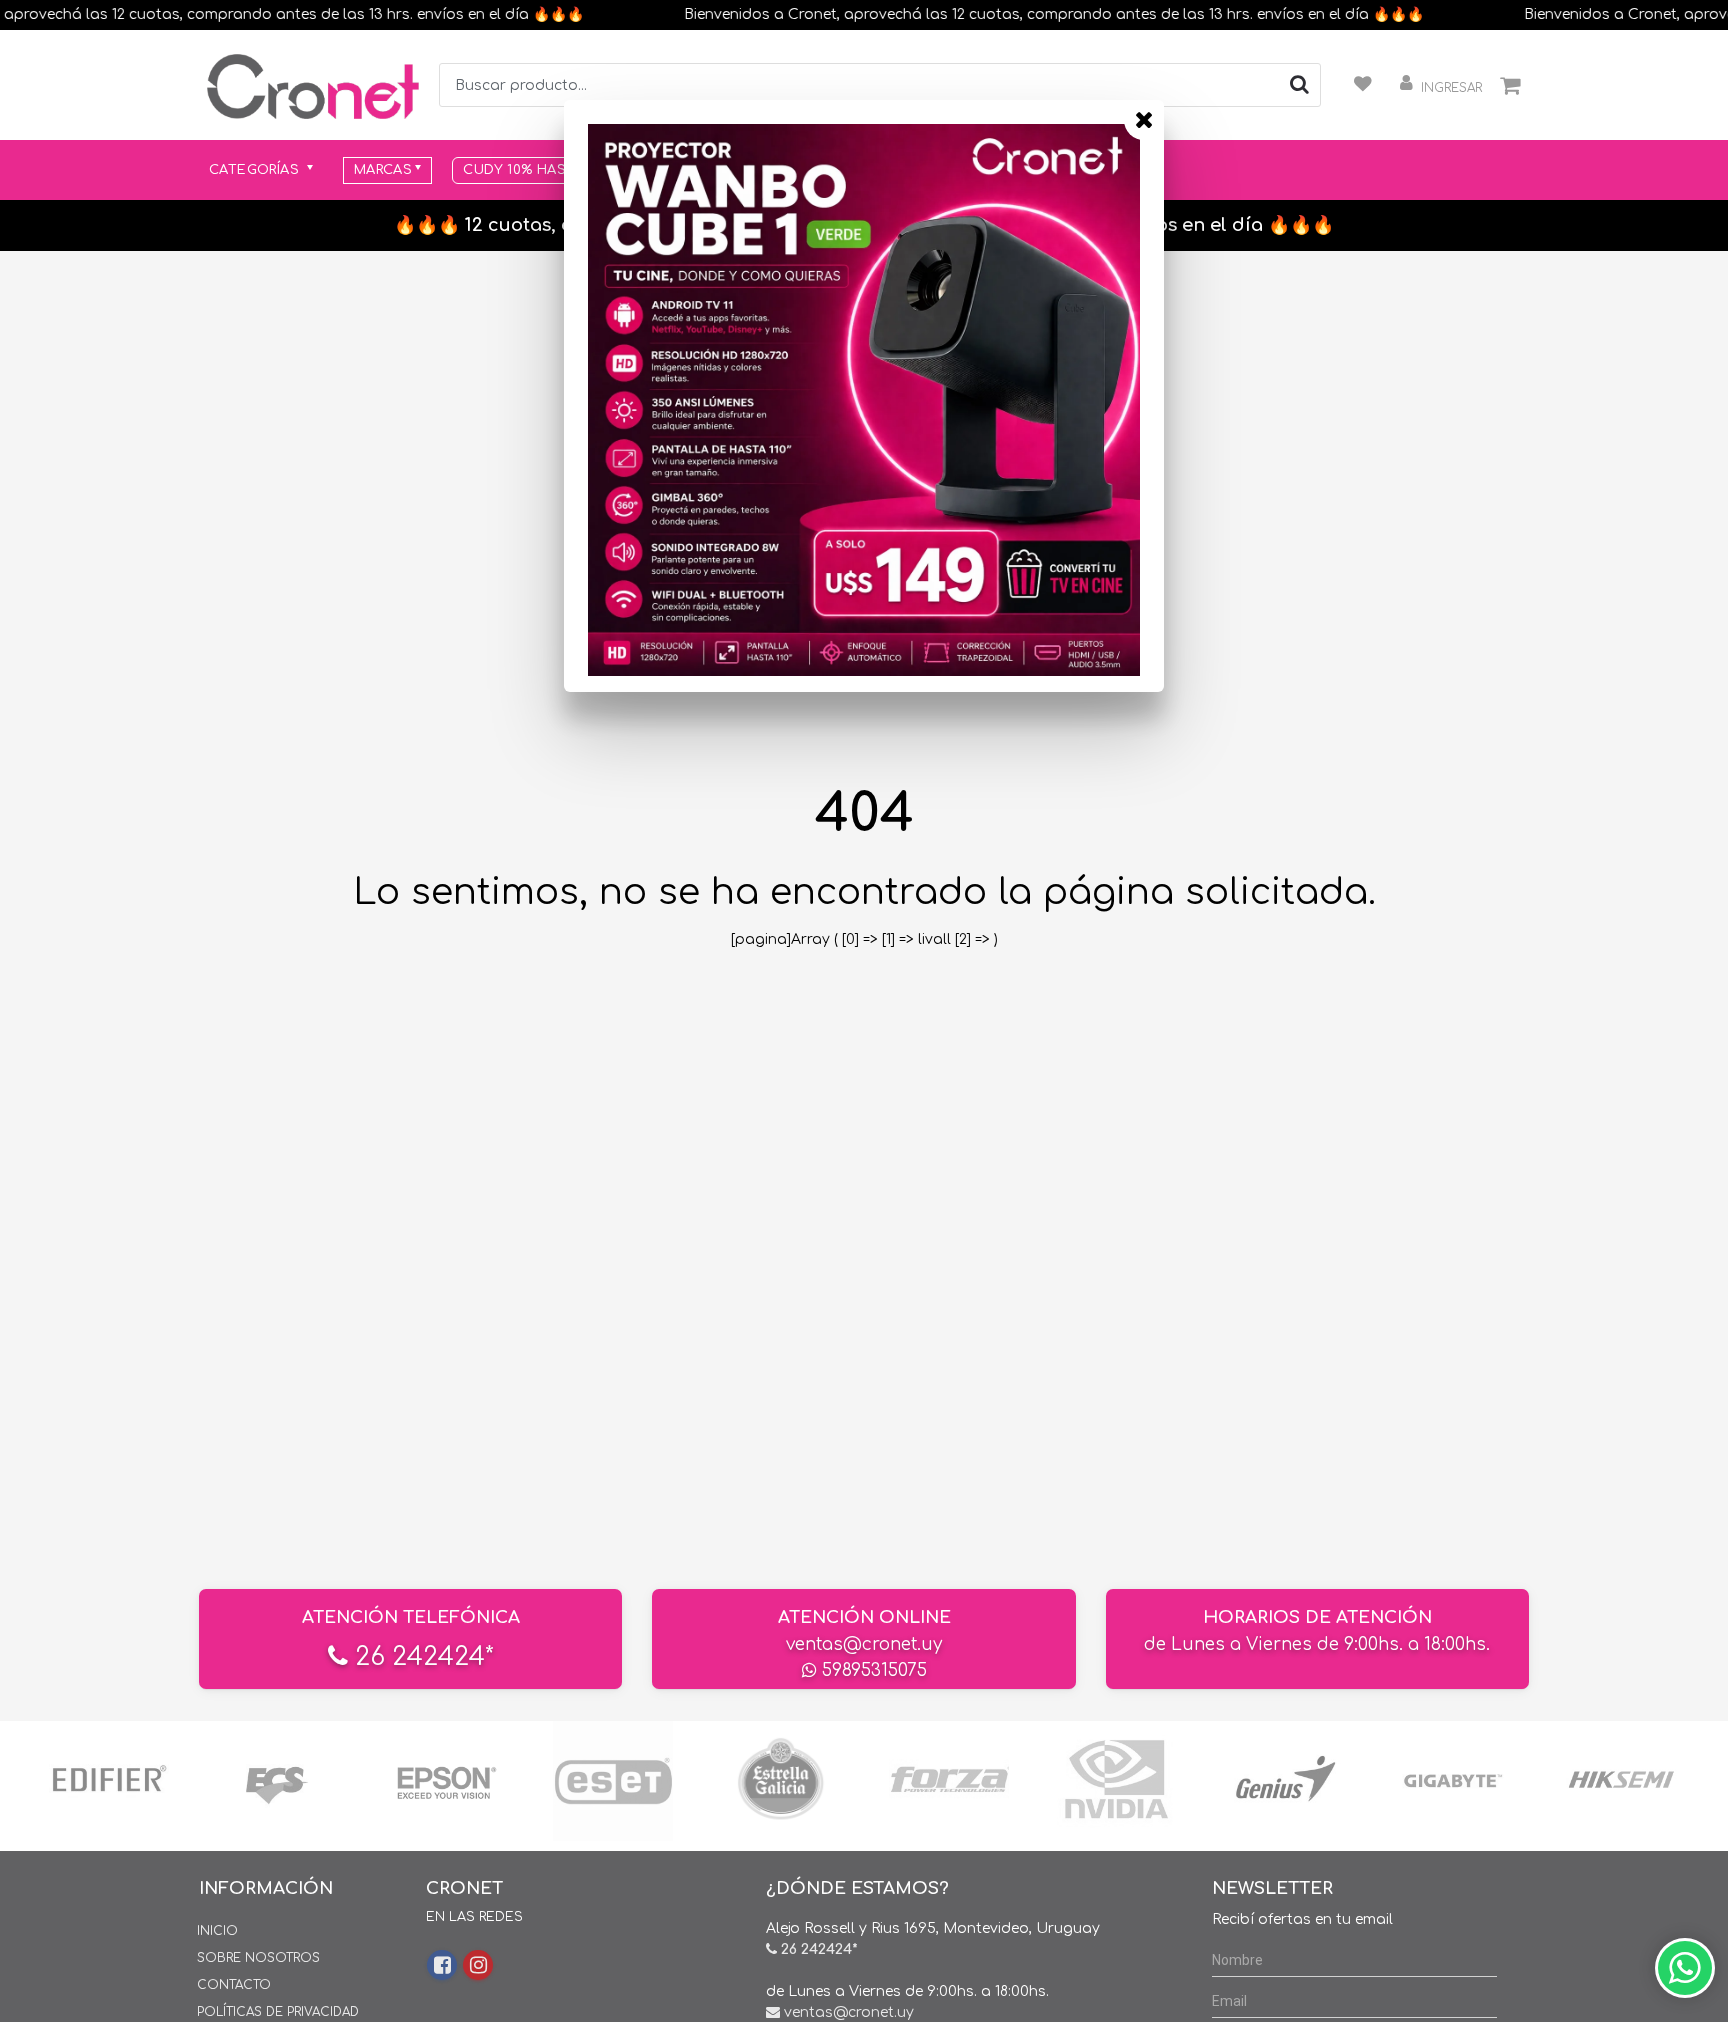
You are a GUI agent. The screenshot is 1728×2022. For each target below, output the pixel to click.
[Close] (1144, 120)
